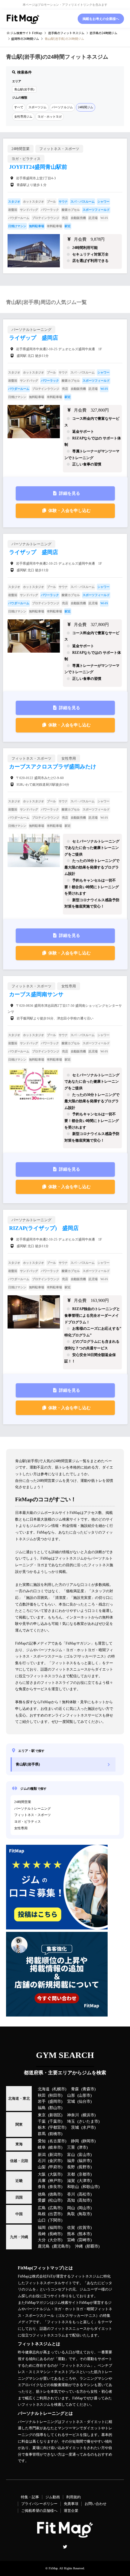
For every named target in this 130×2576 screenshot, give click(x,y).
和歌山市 (90, 2187)
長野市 (84, 2167)
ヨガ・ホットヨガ (50, 117)
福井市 (84, 2161)
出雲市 (55, 2214)
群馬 (42, 2134)
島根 (42, 2214)
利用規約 (73, 2497)
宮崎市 (84, 2240)
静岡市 (88, 2141)
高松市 (84, 2194)
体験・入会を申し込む (70, 511)
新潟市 (55, 2155)
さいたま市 (88, 2121)
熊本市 (84, 2234)
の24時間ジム (103, 33)
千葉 (42, 2121)
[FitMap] (23, 19)
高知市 (84, 2200)
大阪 (42, 2174)
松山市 (55, 2200)
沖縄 (79, 2246)
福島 (42, 2108)
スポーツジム (37, 107)
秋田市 (55, 2095)
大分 (42, 2240)
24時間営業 (23, 1802)
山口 (42, 2220)
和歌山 (73, 2187)
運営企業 (71, 2511)
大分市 (55, 2240)
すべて (19, 107)
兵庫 (42, 2181)
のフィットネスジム (66, 33)
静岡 (75, 2141)
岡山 (71, 2208)
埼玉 (71, 2121)
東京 (42, 2115)
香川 (71, 2194)
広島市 (55, 2208)
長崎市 (55, 2234)
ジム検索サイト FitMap (26, 33)
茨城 (75, 2128)
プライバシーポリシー (39, 2504)
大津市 (84, 2181)
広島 (42, 2208)
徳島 (42, 2194)
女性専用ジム (23, 117)
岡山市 (84, 2208)
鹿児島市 (61, 2246)
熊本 (71, 2234)
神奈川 (73, 2115)
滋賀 (71, 2181)
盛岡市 (55, 2102)
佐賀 (71, 2228)
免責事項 (71, 2504)
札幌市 (59, 2089)
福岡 (42, 2228)
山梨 (42, 2167)
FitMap (53, 2568)
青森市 (88, 2089)
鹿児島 (44, 2246)
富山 (71, 2155)
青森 (75, 2089)
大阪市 (55, 2174)
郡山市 (55, 2108)
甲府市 (55, 2167)
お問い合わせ (96, 2504)
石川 (42, 2161)
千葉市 (55, 2121)
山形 (71, 2095)
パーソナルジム (62, 107)
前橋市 (55, 2134)
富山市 (84, 2155)
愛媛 (42, 2200)
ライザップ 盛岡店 (34, 338)
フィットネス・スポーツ (32, 1815)
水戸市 (88, 2128)
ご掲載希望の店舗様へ (39, 2511)
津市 (83, 2147)
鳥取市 (84, 2214)
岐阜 (42, 2147)
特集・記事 (30, 2497)
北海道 (44, 2089)
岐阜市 (55, 2147)
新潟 (42, 2155)
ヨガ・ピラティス (28, 1821)
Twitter (65, 2547)
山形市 (84, 2095)
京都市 (84, 2174)
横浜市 (88, 2115)
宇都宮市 (57, 2128)
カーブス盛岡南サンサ (36, 994)
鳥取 (71, 2214)
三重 (71, 2147)
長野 (71, 2167)
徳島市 (55, 2194)
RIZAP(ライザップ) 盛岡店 (44, 1228)
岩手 (42, 2102)
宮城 (71, 2102)
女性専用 (21, 1828)
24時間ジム (86, 107)
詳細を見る (70, 493)
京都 (71, 2174)
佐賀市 (84, 2228)
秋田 (42, 2095)
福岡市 (55, 2228)
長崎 (42, 2234)
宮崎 (71, 2240)
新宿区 (55, 2115)
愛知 (42, 2141)
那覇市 (92, 2246)
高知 (71, 2200)
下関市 (55, 2220)
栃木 (42, 2128)
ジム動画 (53, 2497)
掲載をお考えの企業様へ (101, 19)
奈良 (42, 2187)
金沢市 (55, 2161)
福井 (71, 2161)
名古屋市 (57, 2141)
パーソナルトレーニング (32, 1808)
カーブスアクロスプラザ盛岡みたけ (53, 767)
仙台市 (84, 2102)
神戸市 (55, 2181)
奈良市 (55, 2187)
